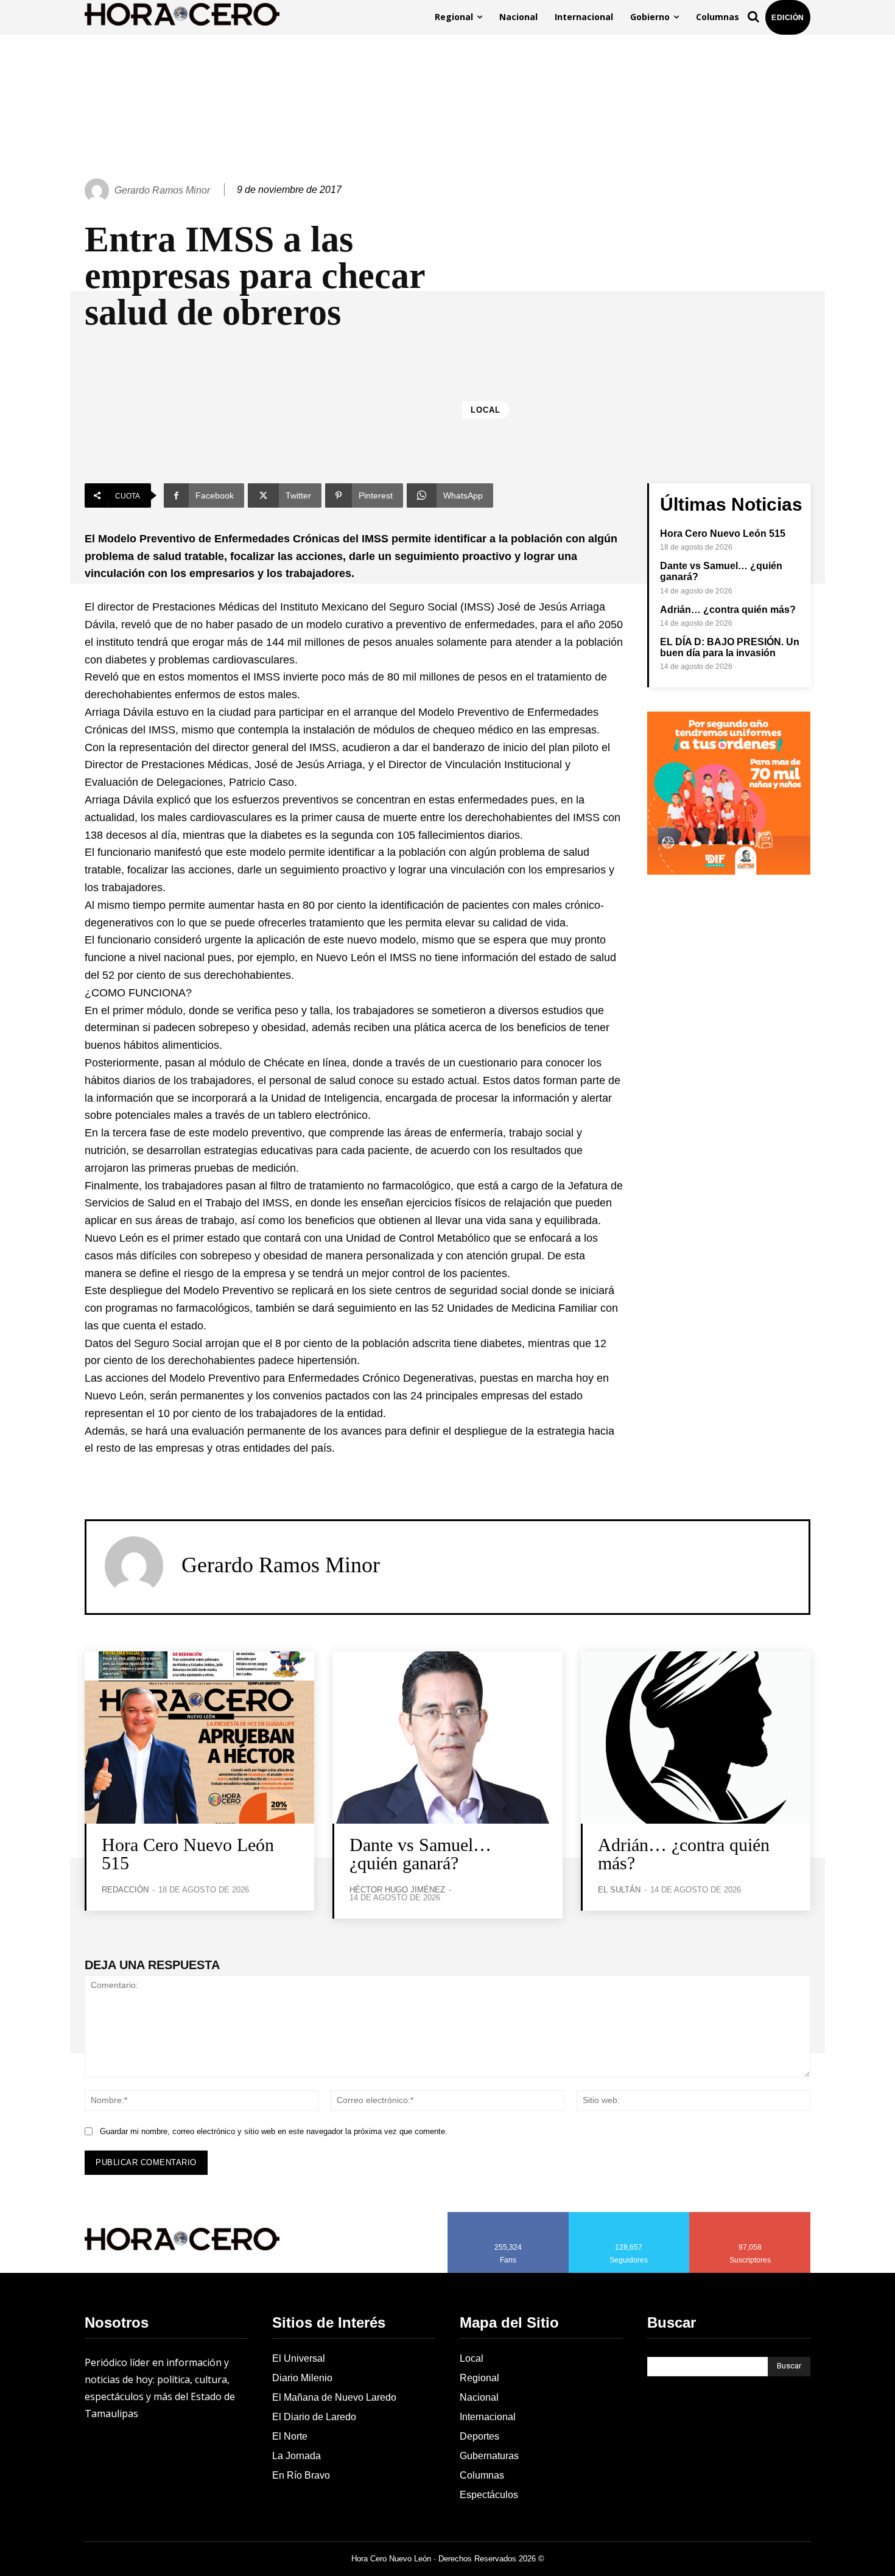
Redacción (125, 1890)
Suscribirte (750, 2216)
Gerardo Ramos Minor (162, 190)
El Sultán (619, 1890)
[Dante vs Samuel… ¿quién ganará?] (447, 1738)
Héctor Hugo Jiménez (397, 1890)
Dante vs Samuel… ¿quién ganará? (420, 1854)
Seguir (629, 2216)
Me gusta (508, 2216)
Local (486, 410)
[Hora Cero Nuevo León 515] (199, 1738)
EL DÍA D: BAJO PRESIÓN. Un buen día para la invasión (730, 647)
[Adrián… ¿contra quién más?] (696, 1738)
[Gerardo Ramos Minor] (99, 191)
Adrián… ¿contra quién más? (728, 610)
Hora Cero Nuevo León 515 (723, 534)
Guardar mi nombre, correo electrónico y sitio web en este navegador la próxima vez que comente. (274, 2131)
